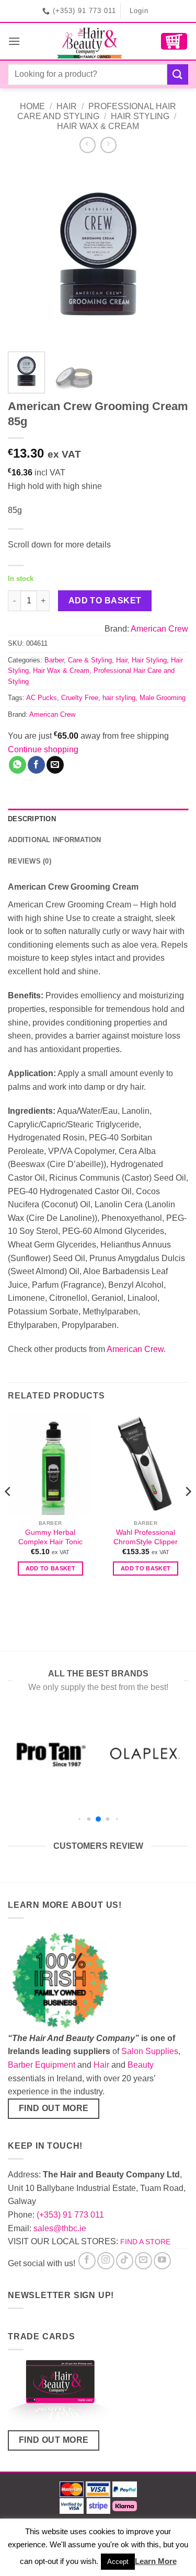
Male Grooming (163, 698)
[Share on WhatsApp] (18, 765)
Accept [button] (118, 2562)
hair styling (119, 698)
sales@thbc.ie (60, 2228)
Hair (67, 106)
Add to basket (105, 601)
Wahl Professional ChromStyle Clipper (146, 1537)
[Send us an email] (143, 2261)
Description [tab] (32, 819)
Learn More (156, 2561)
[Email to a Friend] (55, 765)
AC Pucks (42, 698)
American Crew (159, 629)
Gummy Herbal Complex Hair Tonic (50, 1537)
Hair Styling (140, 116)
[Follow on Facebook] (87, 2261)
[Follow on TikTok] (125, 2261)
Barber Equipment (42, 2065)
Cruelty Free (80, 698)
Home (32, 106)
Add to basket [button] (50, 1568)
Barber (54, 660)
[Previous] (25, 254)
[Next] (171, 254)
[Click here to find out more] (60, 2394)
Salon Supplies (150, 2051)
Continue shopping (43, 749)
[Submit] (178, 74)
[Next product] (88, 145)
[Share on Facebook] (36, 765)
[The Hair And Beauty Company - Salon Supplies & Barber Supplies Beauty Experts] (90, 41)
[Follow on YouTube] (162, 2261)
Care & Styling (90, 660)
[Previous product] (108, 145)
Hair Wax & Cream (98, 126)
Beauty (141, 2065)
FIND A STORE (145, 2242)
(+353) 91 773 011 (70, 2215)
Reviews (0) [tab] (30, 861)
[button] (14, 41)
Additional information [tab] (55, 840)
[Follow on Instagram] (106, 2261)
